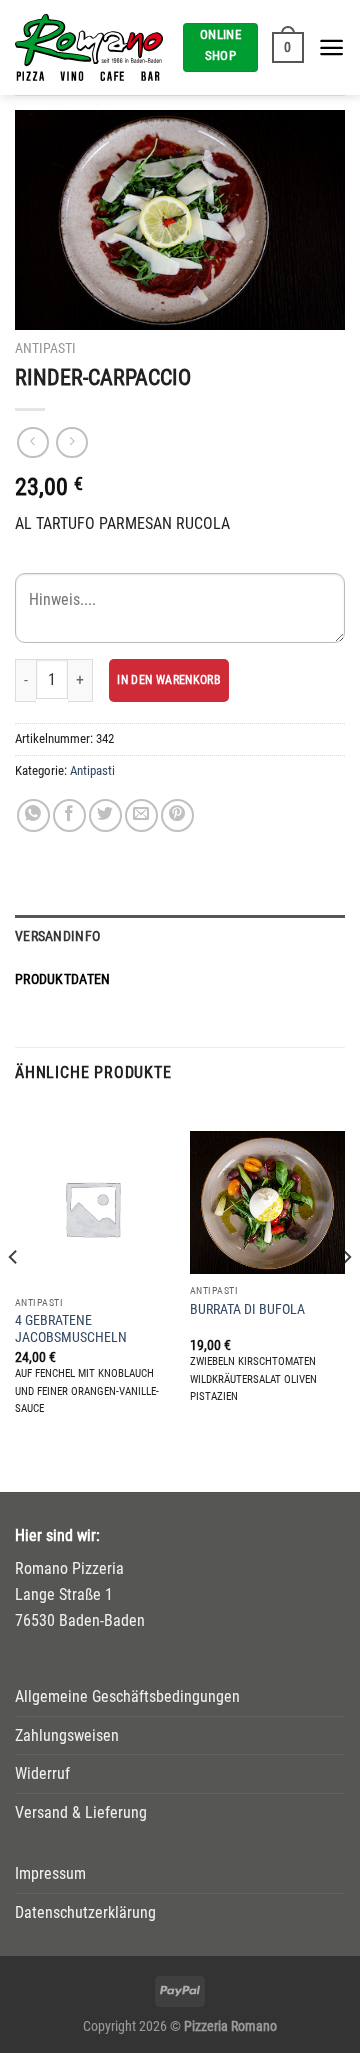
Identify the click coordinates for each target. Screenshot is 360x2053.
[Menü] (331, 47)
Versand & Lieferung (81, 1812)
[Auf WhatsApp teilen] (33, 815)
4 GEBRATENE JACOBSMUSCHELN (71, 1329)
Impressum (50, 1873)
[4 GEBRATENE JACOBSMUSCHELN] (92, 1208)
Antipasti (45, 348)
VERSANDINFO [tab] (57, 936)
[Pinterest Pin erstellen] (177, 815)
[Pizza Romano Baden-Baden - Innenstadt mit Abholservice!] (91, 47)
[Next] (346, 1296)
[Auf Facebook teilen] (69, 815)
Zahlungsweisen (67, 1735)
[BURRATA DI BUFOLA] (267, 1202)
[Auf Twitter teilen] (105, 815)
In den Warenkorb (169, 680)
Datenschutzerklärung (85, 1912)
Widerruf (42, 1773)
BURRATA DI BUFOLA (247, 1309)
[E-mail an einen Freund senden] (141, 815)
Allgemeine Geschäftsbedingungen (127, 1696)
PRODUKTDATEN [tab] (62, 979)
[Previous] (14, 1296)
